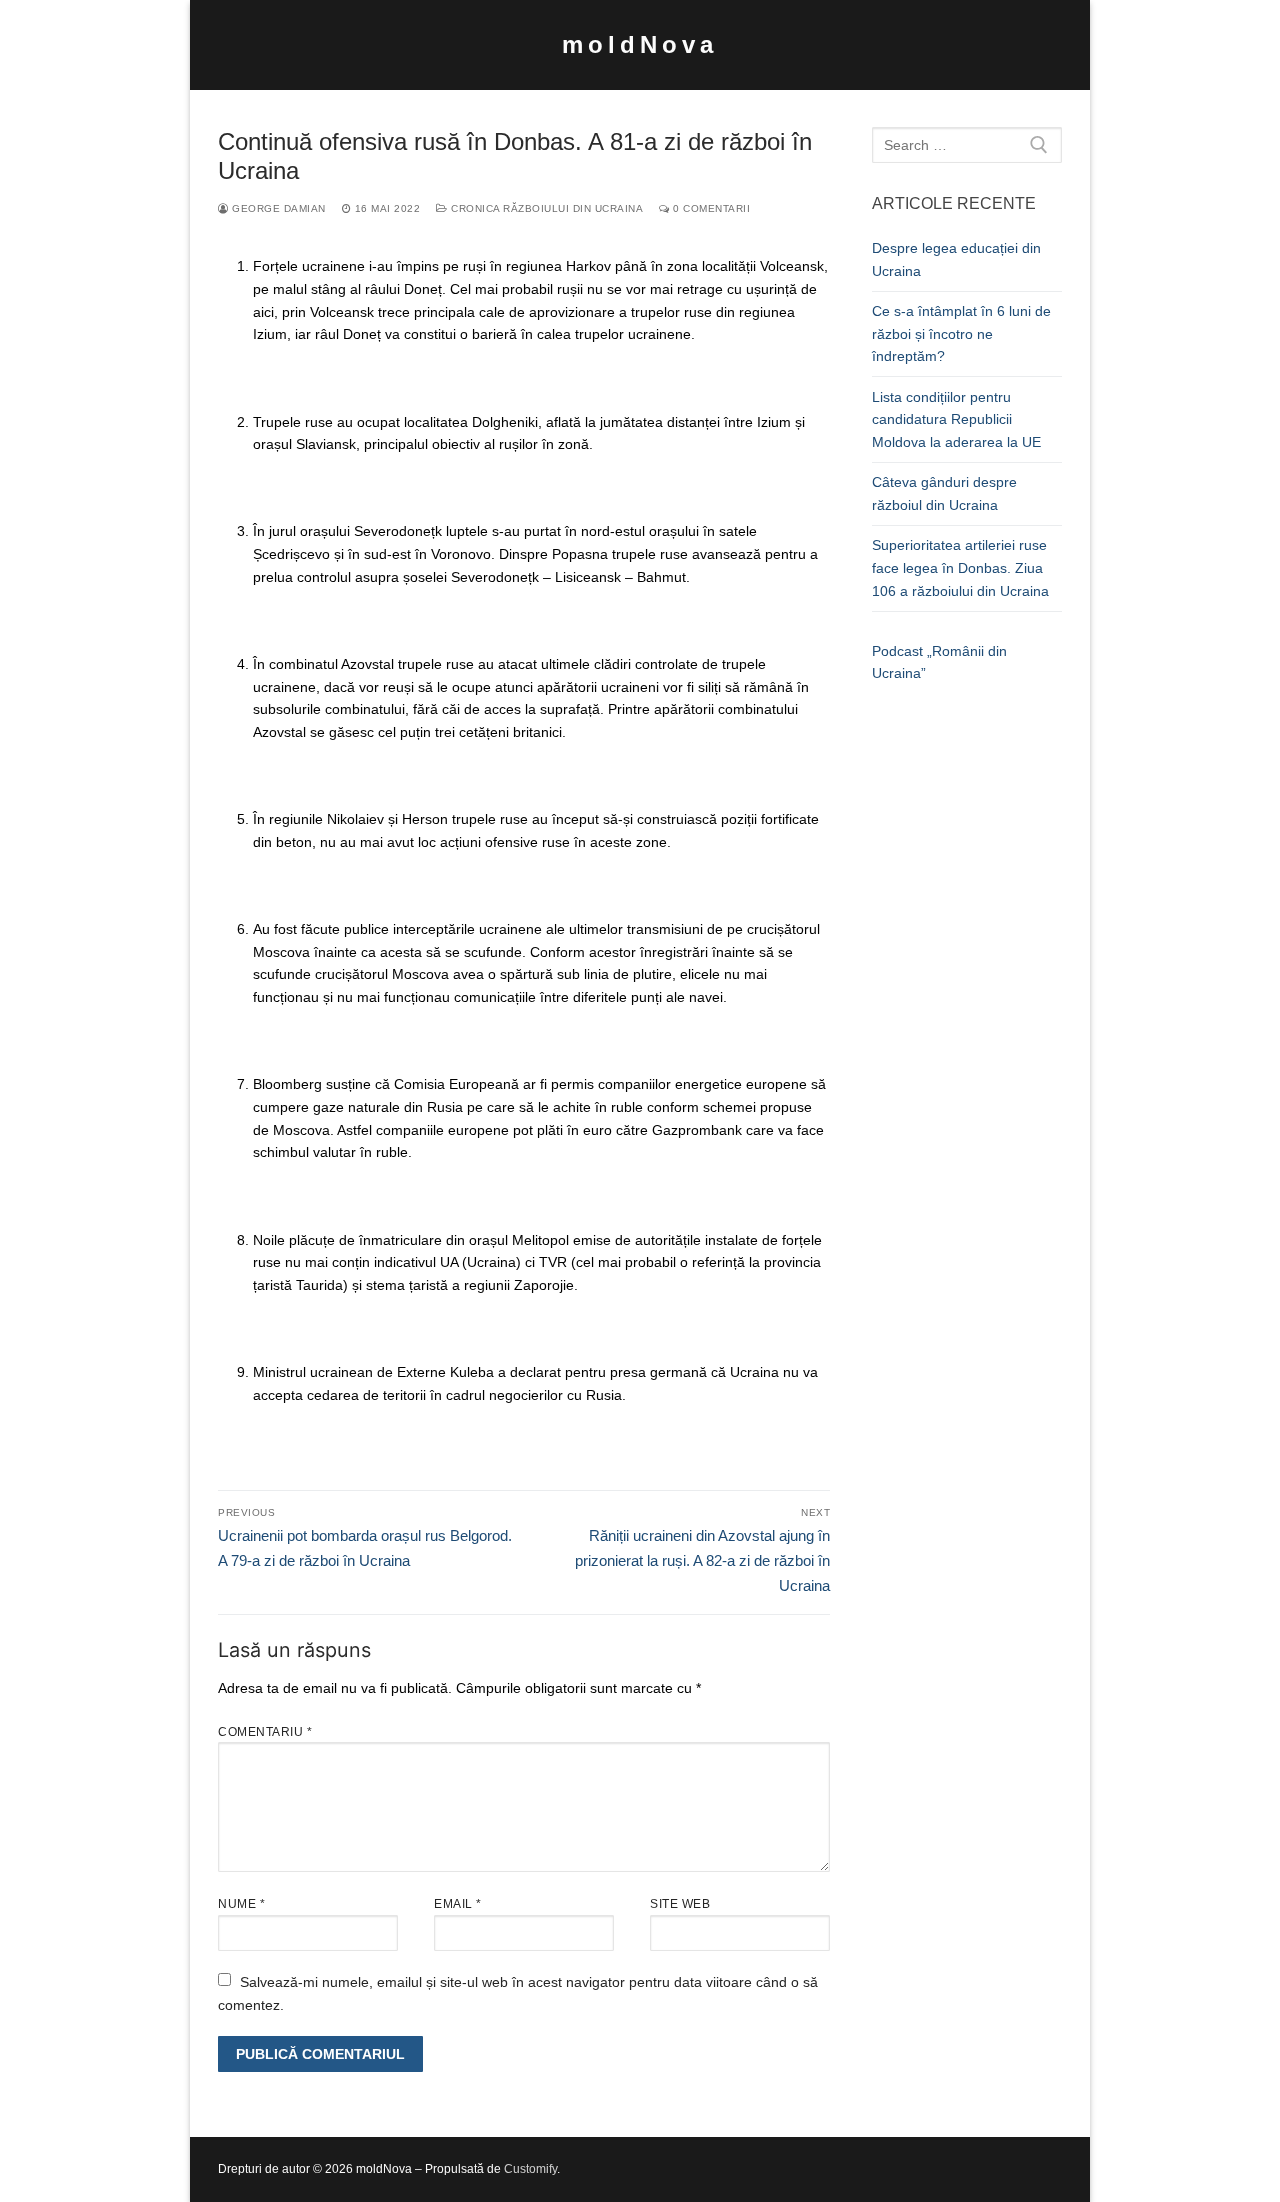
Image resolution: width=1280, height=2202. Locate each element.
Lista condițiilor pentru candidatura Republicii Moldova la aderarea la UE (956, 419)
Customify (530, 2169)
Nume (241, 1904)
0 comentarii (710, 208)
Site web (680, 1904)
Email (458, 1904)
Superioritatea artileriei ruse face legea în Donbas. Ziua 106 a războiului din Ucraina (960, 567)
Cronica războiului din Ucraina (545, 208)
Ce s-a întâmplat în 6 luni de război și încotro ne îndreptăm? (961, 333)
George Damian (277, 208)
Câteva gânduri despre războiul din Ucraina (944, 493)
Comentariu (265, 1732)
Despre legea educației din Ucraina (956, 259)
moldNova (640, 44)
